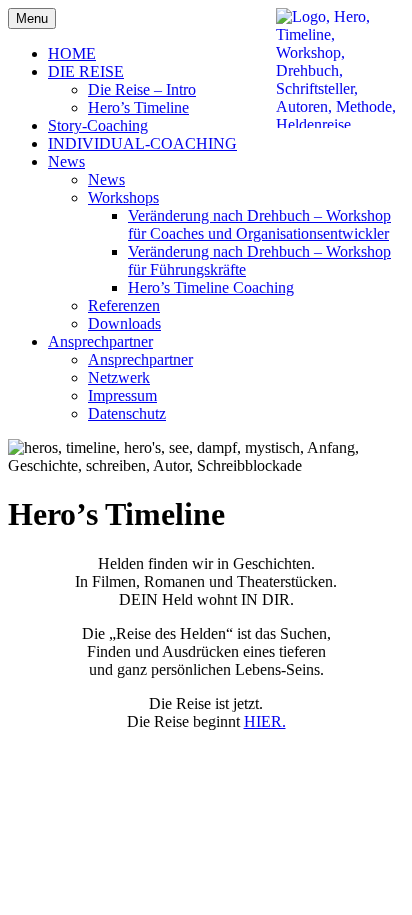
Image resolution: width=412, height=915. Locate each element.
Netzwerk (119, 377)
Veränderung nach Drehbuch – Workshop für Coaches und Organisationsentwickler (259, 224)
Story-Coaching (98, 125)
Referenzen (124, 305)
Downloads (124, 323)
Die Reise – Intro (142, 89)
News (66, 161)
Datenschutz (127, 413)
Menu (32, 18)
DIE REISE (86, 71)
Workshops (123, 197)
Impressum (122, 395)
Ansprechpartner (100, 341)
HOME (72, 53)
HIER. (265, 721)
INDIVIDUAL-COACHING (142, 143)
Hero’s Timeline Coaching (211, 287)
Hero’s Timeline (138, 107)
